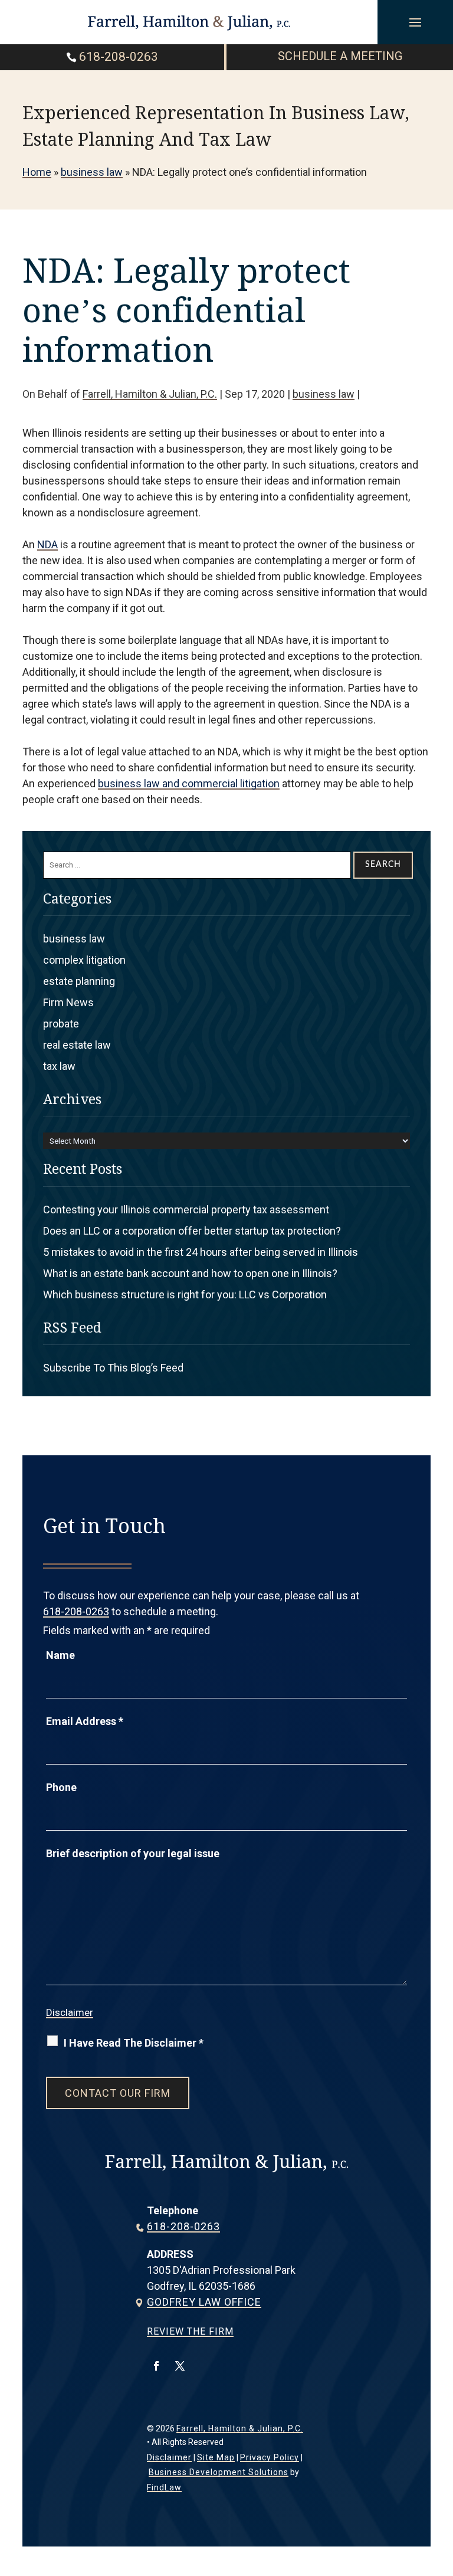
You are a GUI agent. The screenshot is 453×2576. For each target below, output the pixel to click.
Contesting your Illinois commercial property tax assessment (186, 1210)
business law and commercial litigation (189, 783)
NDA (47, 544)
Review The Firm (190, 2331)
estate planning (79, 981)
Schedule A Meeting (340, 56)
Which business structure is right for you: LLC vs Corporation (185, 1294)
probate (61, 1024)
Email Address (85, 1721)
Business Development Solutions (219, 2472)
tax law (59, 1066)
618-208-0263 (119, 57)
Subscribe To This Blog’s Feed (113, 1368)
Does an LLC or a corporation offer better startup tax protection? (192, 1231)
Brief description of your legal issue (133, 1853)
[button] (415, 22)
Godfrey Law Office (204, 2302)
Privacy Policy (270, 2457)
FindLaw (164, 2487)
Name (60, 1655)
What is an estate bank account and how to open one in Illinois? (190, 1273)
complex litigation (84, 960)
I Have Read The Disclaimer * (134, 2043)
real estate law (77, 1045)
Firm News (68, 1002)
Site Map (216, 2457)
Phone (61, 1787)
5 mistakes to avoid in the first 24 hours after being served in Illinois (201, 1252)
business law (324, 394)
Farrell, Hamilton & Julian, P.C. (150, 394)
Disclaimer (70, 2012)
